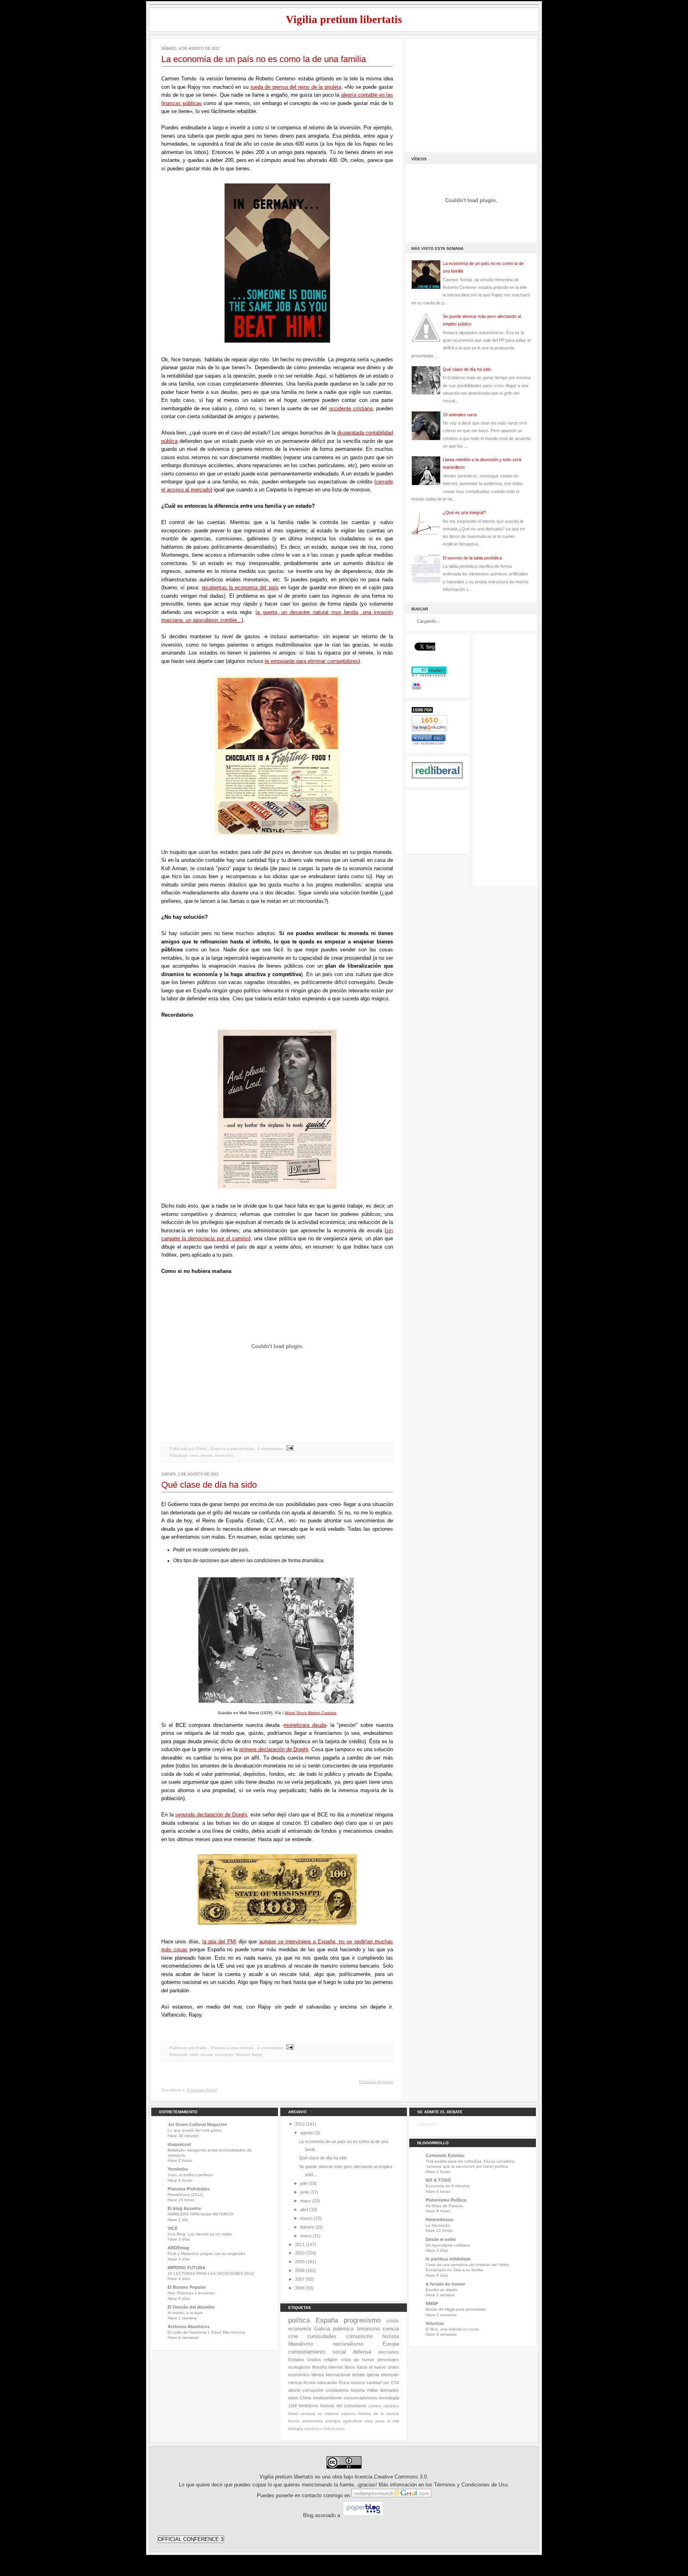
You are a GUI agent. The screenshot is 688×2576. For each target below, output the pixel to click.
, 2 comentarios (269, 1449)
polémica (343, 2329)
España (327, 2320)
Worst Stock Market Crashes (311, 1713)
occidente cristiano (351, 408)
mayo (306, 2201)
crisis (194, 1455)
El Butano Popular (187, 2287)
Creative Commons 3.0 (400, 2477)
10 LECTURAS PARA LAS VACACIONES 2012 (211, 2273)
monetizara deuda (305, 1725)
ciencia (391, 2329)
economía (224, 1455)
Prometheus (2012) (185, 2195)
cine (293, 2336)
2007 (300, 2279)
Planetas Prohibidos (189, 2189)
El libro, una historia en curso (452, 2329)
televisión (390, 2375)
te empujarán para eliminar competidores (312, 661)
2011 (300, 2245)
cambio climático (384, 2406)
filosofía (320, 2367)
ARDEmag (178, 2248)
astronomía (313, 2421)
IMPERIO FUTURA (187, 2268)
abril (304, 2210)
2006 (300, 2288)
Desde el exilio (441, 2239)
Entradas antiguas (376, 2082)
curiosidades (322, 2336)
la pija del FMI (219, 1942)
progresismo (362, 2320)
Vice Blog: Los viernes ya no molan (200, 2234)
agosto (307, 2133)
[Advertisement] (471, 94)
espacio (348, 2413)
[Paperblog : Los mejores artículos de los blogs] (363, 2516)
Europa (391, 2344)
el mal (393, 2421)
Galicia (322, 2329)
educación (327, 2383)
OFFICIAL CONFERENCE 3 (191, 2539)
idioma (318, 2375)
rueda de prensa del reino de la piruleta (296, 87)
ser (386, 2383)
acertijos (333, 2421)
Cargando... (429, 2124)
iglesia (373, 2375)
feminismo (308, 2406)
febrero (307, 2227)
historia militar (364, 2390)
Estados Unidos (305, 2360)
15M (292, 2406)
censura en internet (320, 2413)
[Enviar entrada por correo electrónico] (289, 1449)
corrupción (313, 2390)
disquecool (179, 2144)
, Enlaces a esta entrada (231, 1449)
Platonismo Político (446, 2200)
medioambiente (327, 2398)
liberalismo (301, 2344)
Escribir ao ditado (442, 2290)
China (305, 2398)
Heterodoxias (440, 2219)
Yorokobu (178, 2169)
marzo (306, 2218)
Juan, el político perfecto (190, 2175)
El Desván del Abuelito (191, 2307)
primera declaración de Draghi (274, 1749)
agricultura (352, 2421)
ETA (395, 2383)
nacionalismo (348, 2344)
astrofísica (313, 2429)
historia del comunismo (343, 2406)
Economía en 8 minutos (448, 2186)
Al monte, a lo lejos (185, 2313)
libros (350, 2367)
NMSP (432, 2303)
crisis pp (350, 2360)
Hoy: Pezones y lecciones (191, 2293)
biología (296, 2429)
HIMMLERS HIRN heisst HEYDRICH (200, 2214)
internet (336, 2367)
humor (368, 2360)
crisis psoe (374, 2421)
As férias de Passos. (445, 2206)
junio (305, 2192)
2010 (300, 2253)
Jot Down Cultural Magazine (197, 2124)
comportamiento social (317, 2352)
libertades (390, 2390)
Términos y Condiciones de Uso (471, 2485)
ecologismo (299, 2367)
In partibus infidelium (448, 2259)
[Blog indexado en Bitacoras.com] (429, 743)
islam (293, 2398)
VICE (173, 2228)
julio (304, 2183)
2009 (300, 2262)
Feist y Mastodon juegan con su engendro (207, 2254)
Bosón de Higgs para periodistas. (456, 2309)
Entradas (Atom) (202, 2090)
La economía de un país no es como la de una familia (264, 59)
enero (306, 2236)
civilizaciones (334, 2429)
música (358, 2383)
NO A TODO (438, 2180)
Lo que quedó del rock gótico (195, 2130)
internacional (338, 2375)
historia (391, 2336)
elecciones (389, 2352)
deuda (207, 1455)
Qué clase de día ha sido (209, 1485)
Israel (293, 2413)
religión (331, 2360)
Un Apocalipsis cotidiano (448, 2245)
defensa (362, 2352)
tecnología (389, 2398)
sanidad (374, 2383)
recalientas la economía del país (240, 587)
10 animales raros (460, 415)
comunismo (359, 2336)
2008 (300, 2270)
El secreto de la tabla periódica (472, 558)
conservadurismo (361, 2398)
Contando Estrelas (445, 2155)
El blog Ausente (184, 2208)
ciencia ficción (302, 2383)
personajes (388, 2360)
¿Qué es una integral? (464, 512)
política (299, 2320)
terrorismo (368, 2329)
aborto (294, 2390)
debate (359, 2375)
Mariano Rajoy (249, 2055)
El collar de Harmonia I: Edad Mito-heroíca (206, 2332)
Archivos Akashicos (189, 2327)
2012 (300, 2124)
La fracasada (438, 2225)
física (344, 2383)
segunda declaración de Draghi (211, 1815)
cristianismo (337, 2390)
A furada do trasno (445, 2284)
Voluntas (435, 2323)
